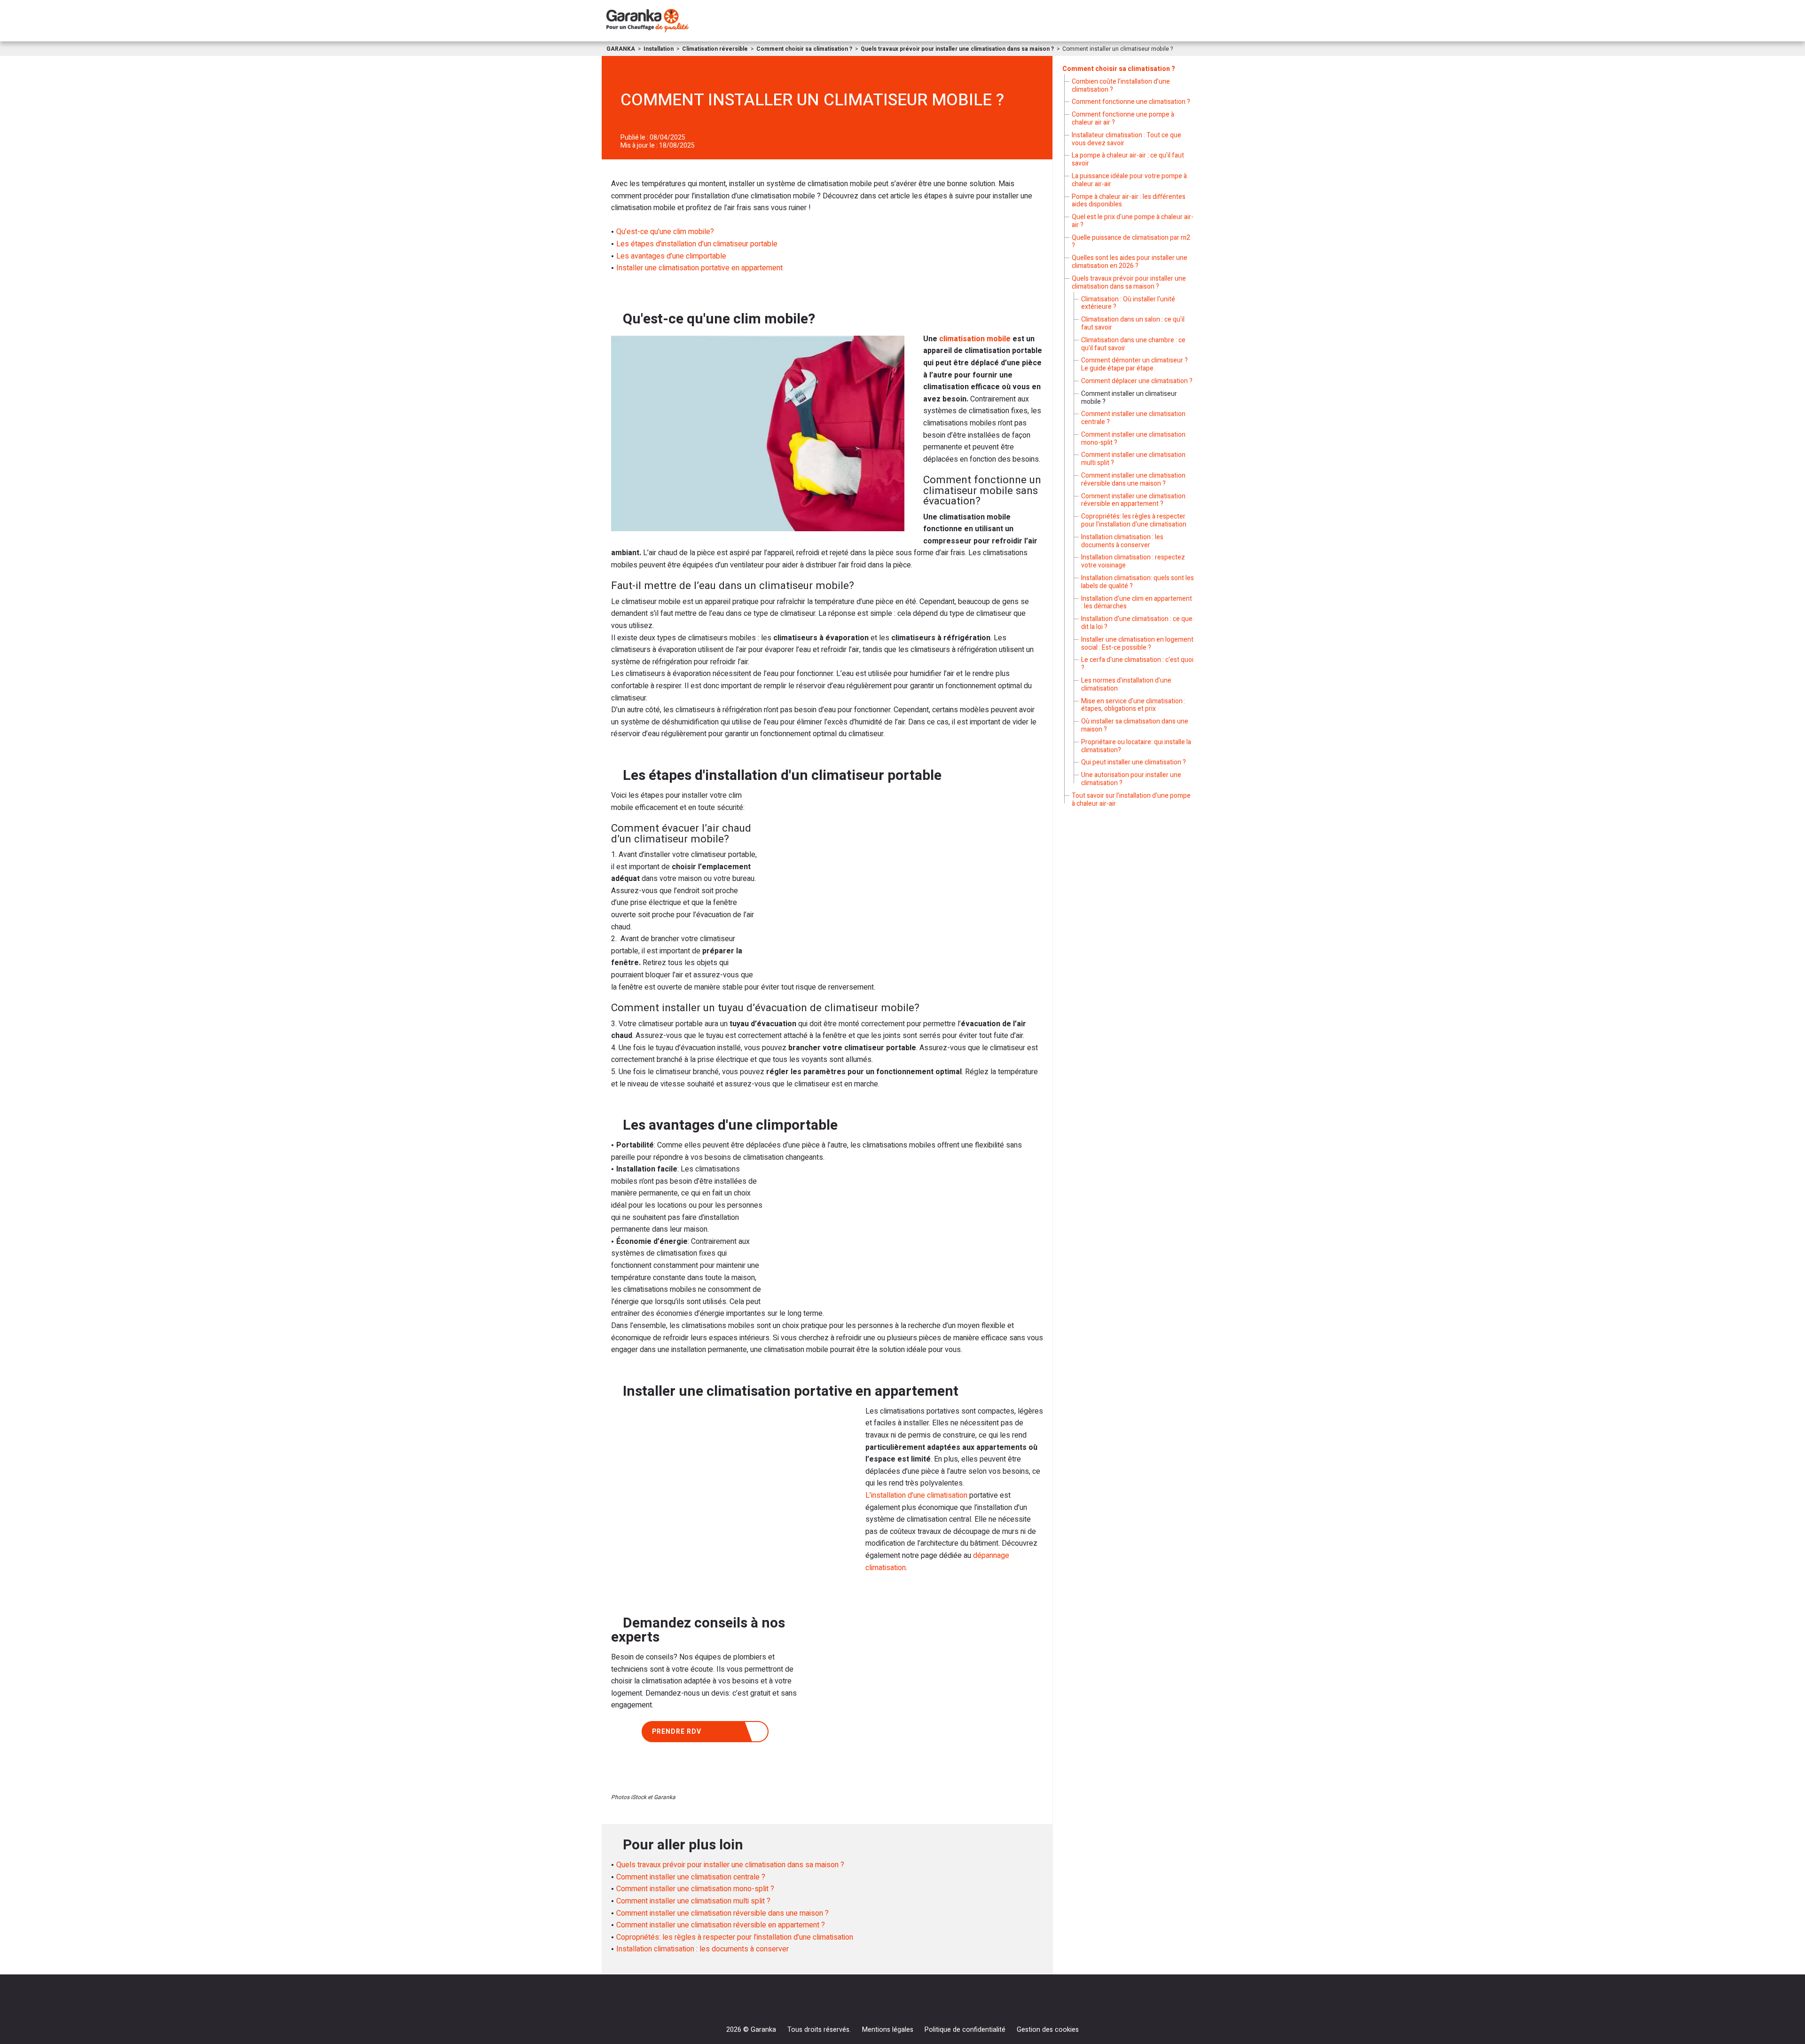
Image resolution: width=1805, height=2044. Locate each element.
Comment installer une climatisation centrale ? (691, 1877)
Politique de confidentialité (965, 2030)
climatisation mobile (975, 339)
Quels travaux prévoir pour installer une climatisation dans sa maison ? (730, 1865)
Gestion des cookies (1048, 2030)
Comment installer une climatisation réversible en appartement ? (721, 1925)
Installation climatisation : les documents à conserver (702, 1949)
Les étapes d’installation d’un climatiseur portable (697, 244)
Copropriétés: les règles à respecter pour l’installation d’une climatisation (735, 1937)
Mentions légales (888, 2030)
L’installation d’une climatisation (916, 1495)
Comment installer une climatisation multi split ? (693, 1901)
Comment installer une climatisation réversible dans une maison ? (722, 1913)
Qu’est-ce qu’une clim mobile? (665, 232)
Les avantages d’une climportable (671, 256)
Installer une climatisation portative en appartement (699, 268)
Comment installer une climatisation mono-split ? (695, 1889)
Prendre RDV (677, 1732)
